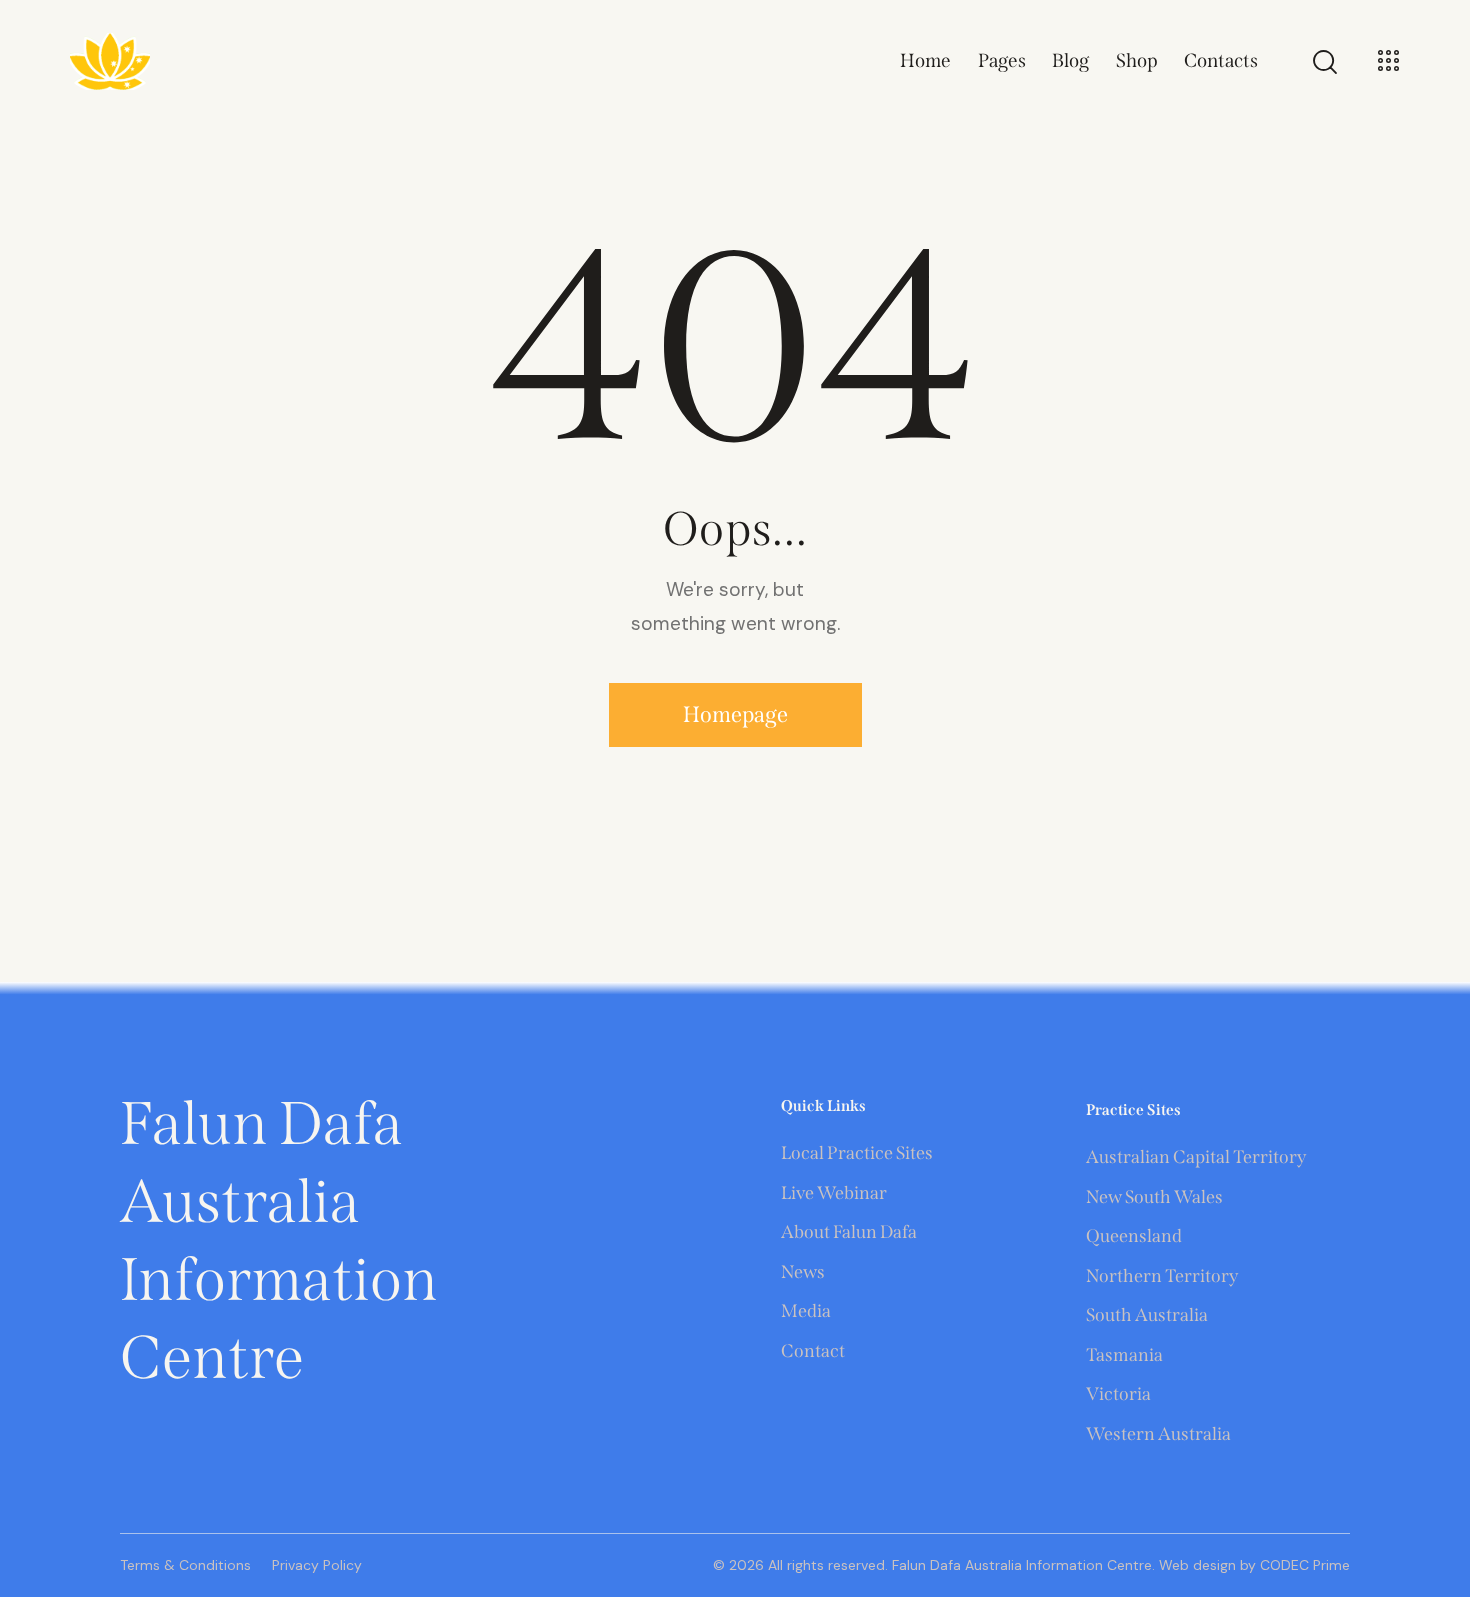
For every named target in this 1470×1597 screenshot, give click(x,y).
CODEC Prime (1303, 1565)
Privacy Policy (317, 1565)
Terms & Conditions (185, 1565)
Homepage (735, 714)
